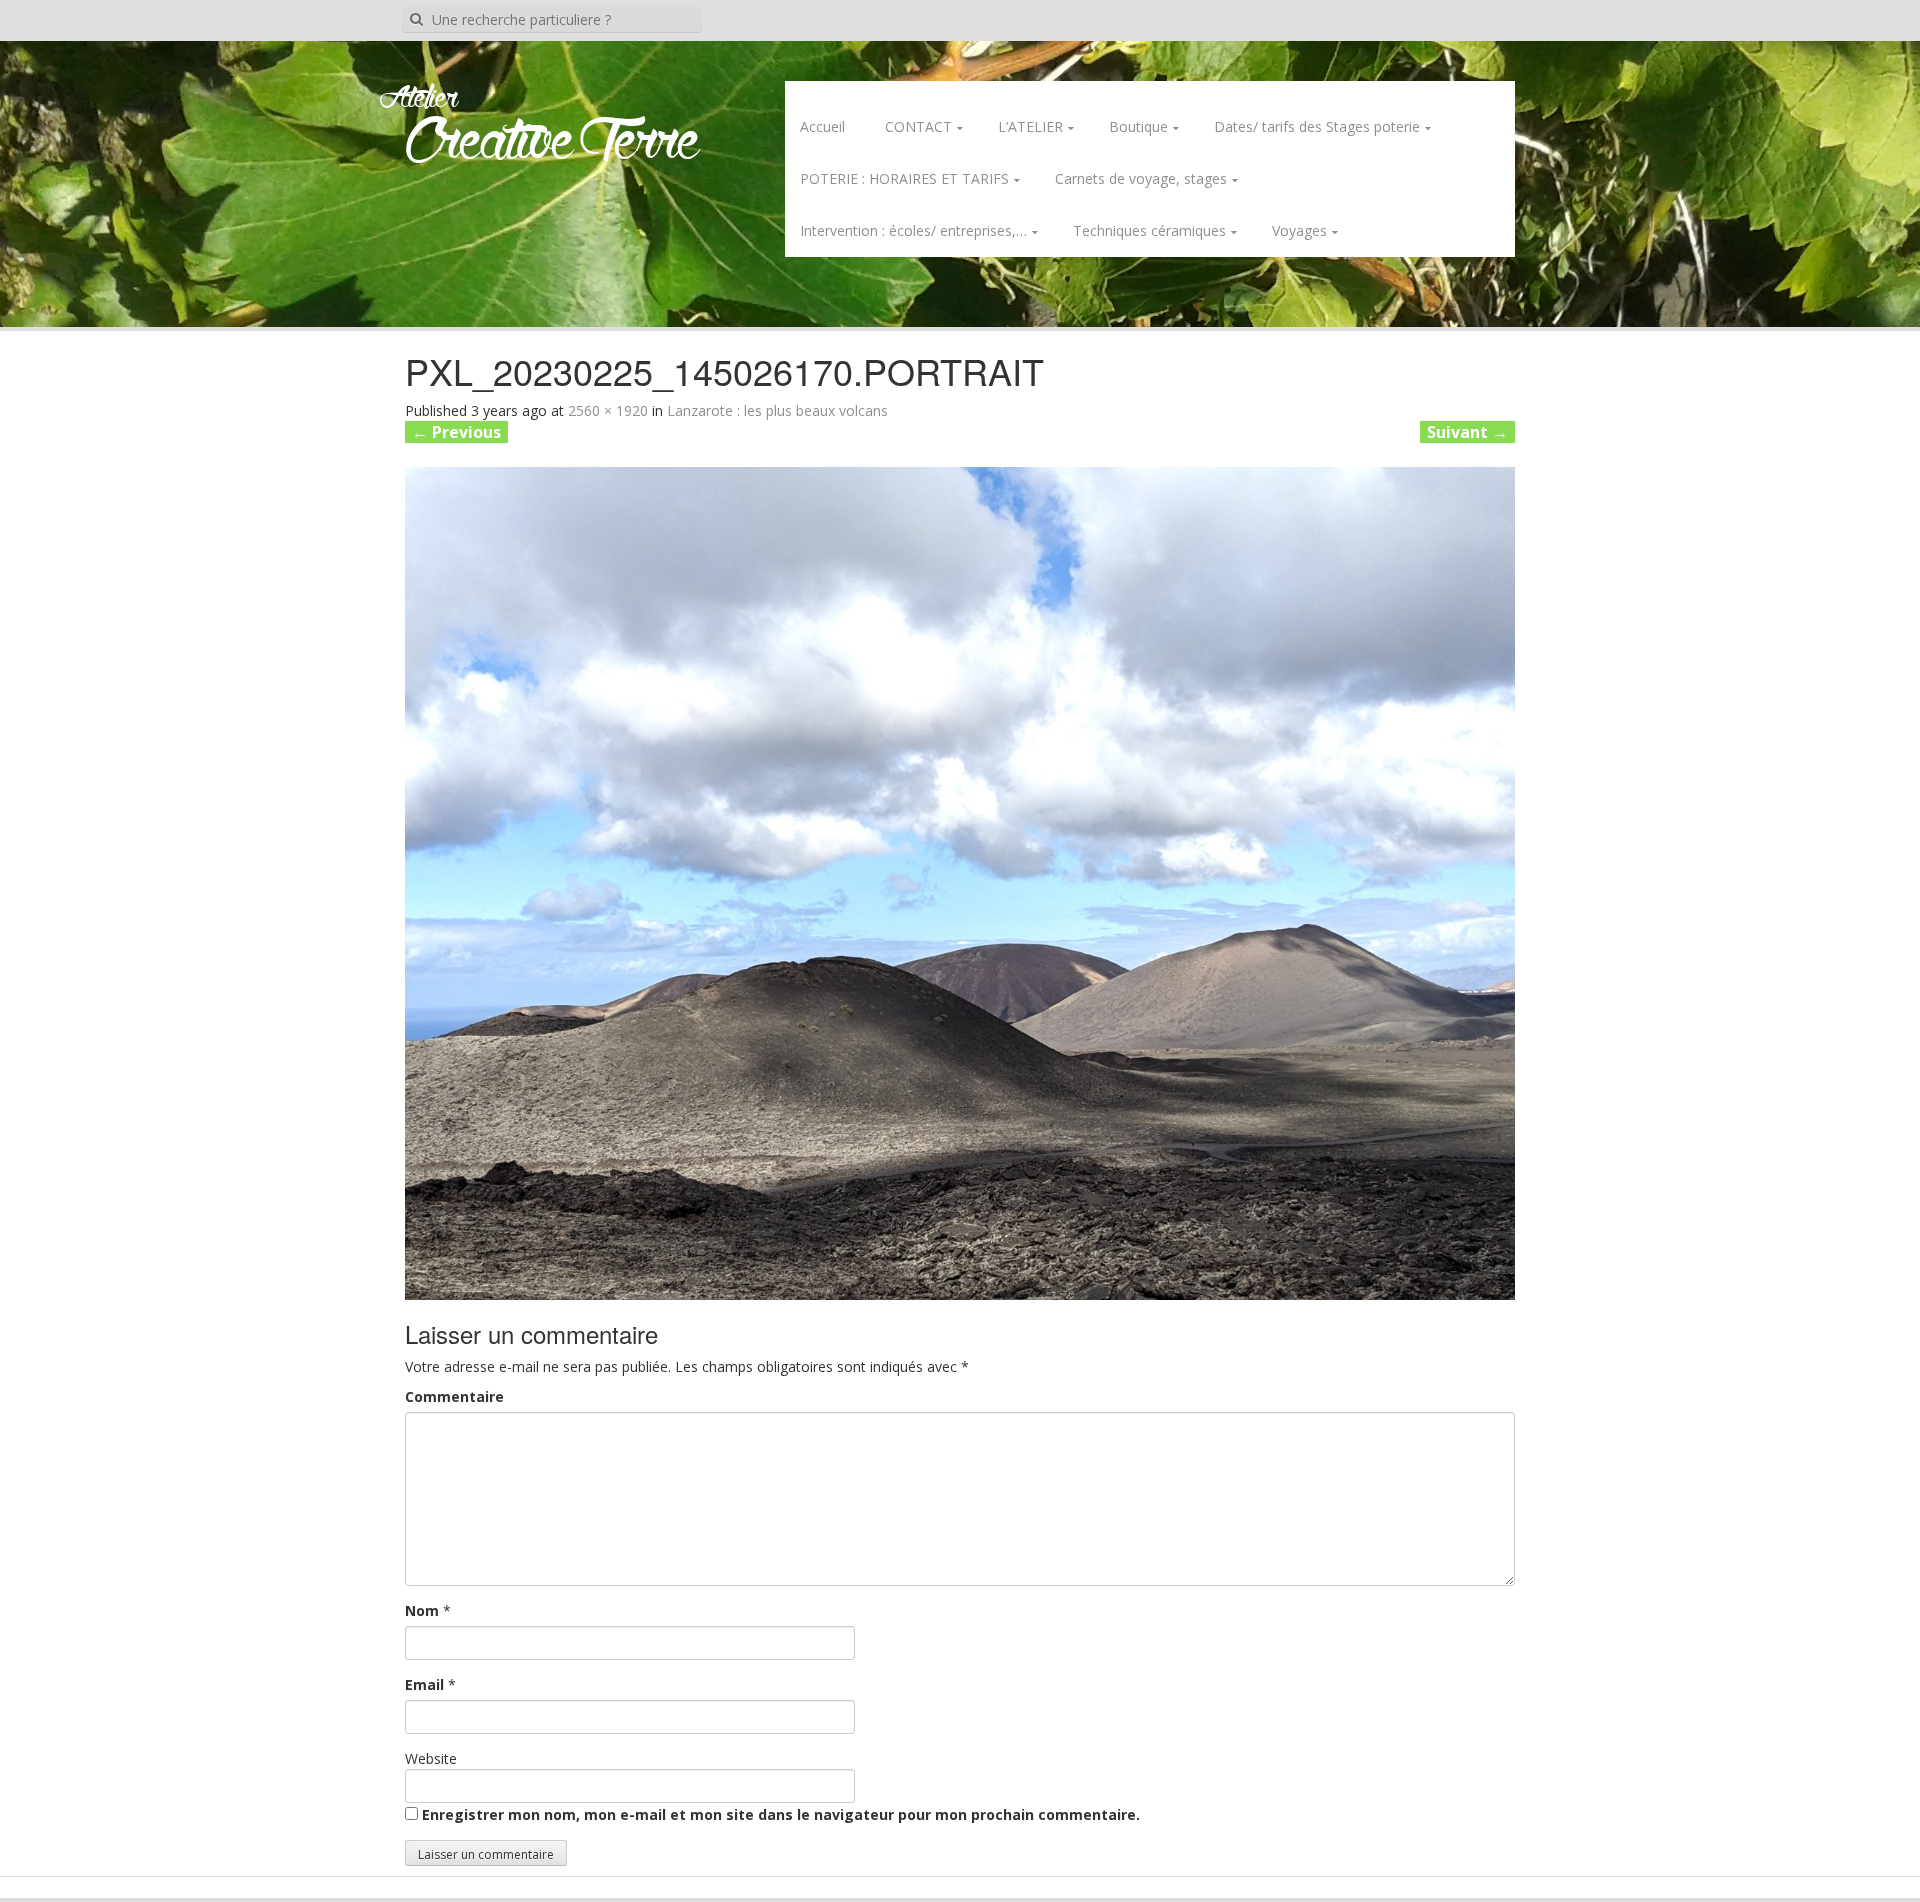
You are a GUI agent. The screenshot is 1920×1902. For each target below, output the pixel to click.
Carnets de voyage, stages (1141, 178)
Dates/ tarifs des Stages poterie (1317, 126)
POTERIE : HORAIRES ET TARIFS (904, 178)
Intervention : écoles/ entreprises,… (913, 230)
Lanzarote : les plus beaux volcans (777, 410)
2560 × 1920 (608, 410)
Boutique (1138, 126)
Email (424, 1684)
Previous (456, 432)
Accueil (822, 126)
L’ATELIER (1030, 126)
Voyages (1299, 230)
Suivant (1467, 432)
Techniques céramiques (1149, 230)
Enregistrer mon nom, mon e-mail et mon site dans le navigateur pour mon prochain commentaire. (781, 1814)
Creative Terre (552, 143)
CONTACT (918, 126)
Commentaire (454, 1396)
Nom (422, 1610)
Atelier (418, 99)
